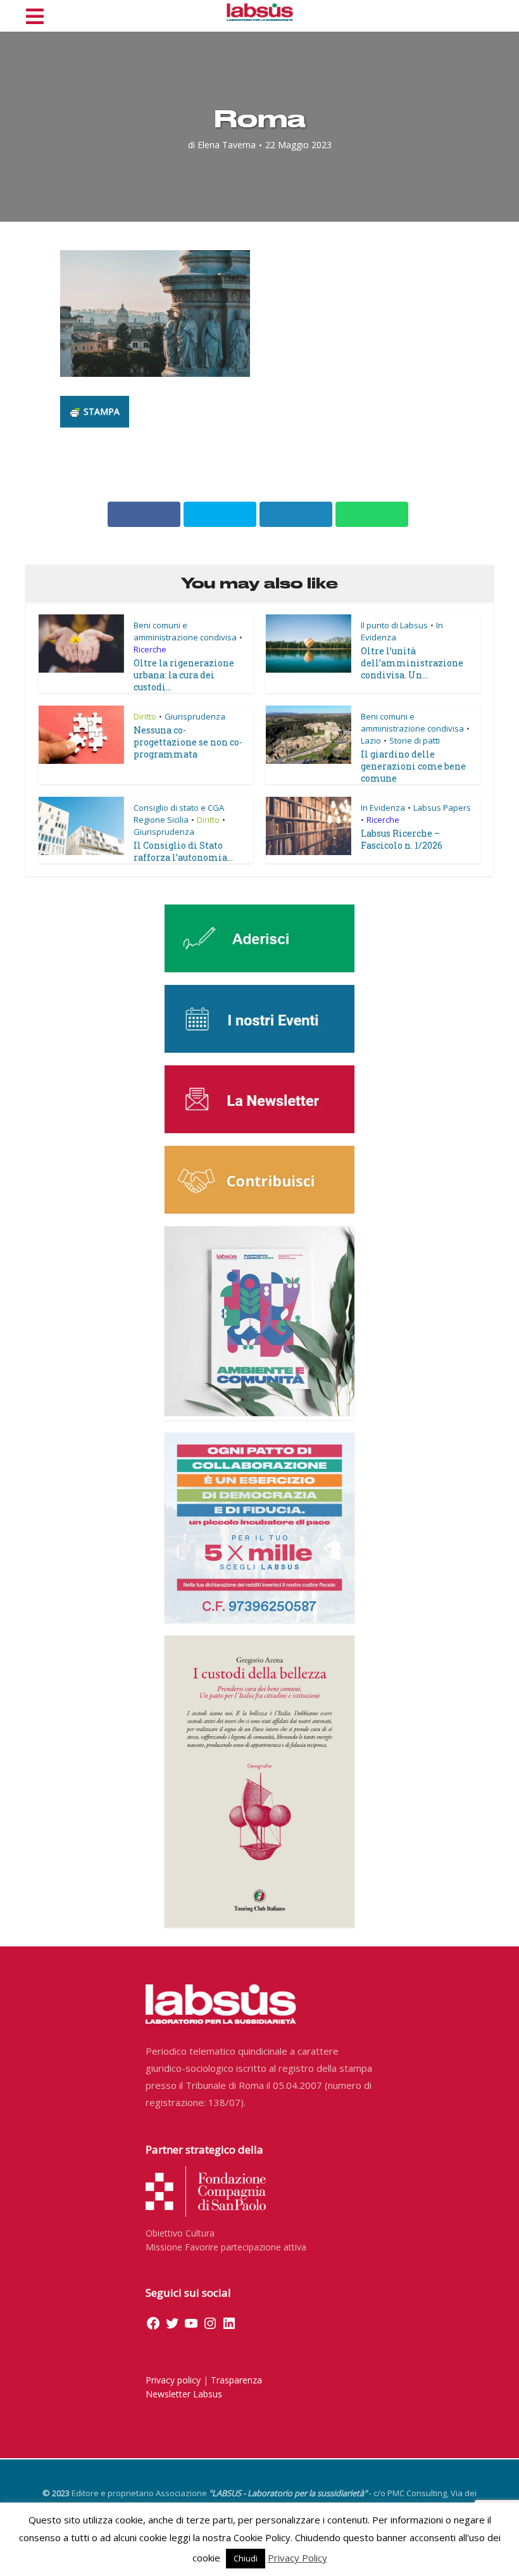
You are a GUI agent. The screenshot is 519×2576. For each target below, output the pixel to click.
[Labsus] (260, 12)
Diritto (145, 716)
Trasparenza (236, 2380)
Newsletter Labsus (184, 2394)
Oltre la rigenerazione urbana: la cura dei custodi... (184, 675)
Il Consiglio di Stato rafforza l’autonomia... (183, 851)
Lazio (371, 740)
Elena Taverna (227, 145)
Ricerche (150, 649)
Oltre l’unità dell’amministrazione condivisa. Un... (412, 663)
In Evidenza (383, 808)
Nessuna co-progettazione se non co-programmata (188, 742)
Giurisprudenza (195, 716)
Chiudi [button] (246, 2558)
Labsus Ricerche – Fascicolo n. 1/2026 (402, 839)
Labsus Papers (442, 808)
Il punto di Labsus (394, 625)
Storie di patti (415, 740)
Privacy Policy (297, 2558)
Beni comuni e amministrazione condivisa (185, 631)
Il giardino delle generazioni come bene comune (413, 766)
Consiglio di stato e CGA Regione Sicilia (179, 814)
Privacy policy (173, 2380)
